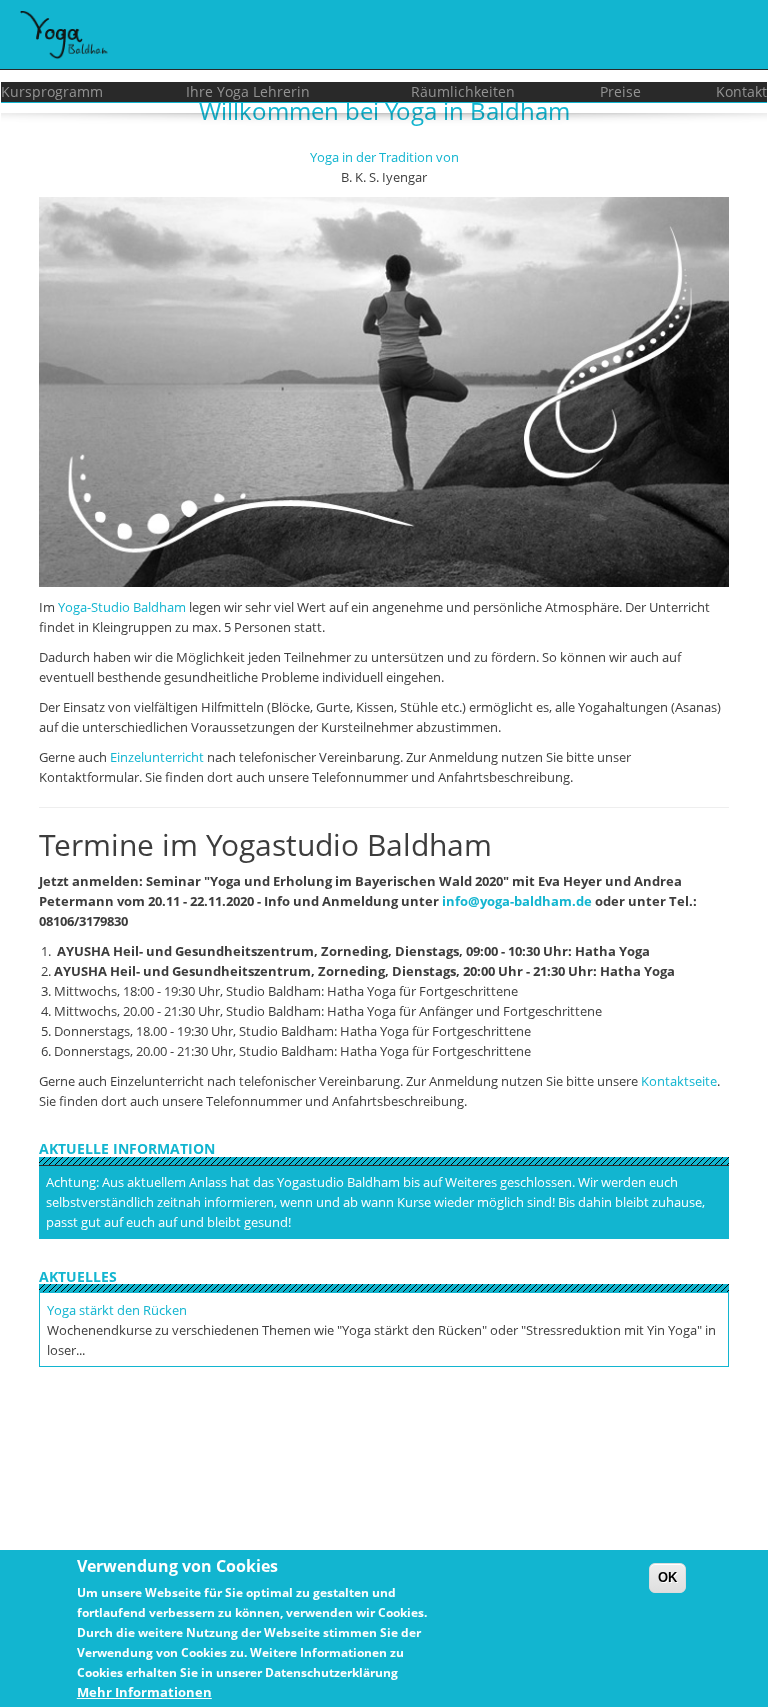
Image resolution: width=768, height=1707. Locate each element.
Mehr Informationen (144, 1692)
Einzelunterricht (157, 757)
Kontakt (741, 91)
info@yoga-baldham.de (517, 901)
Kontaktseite (679, 1081)
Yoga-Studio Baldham (122, 607)
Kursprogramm (52, 91)
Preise (620, 91)
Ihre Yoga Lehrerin (248, 91)
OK (667, 1577)
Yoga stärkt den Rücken (117, 1310)
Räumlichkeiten (463, 91)
